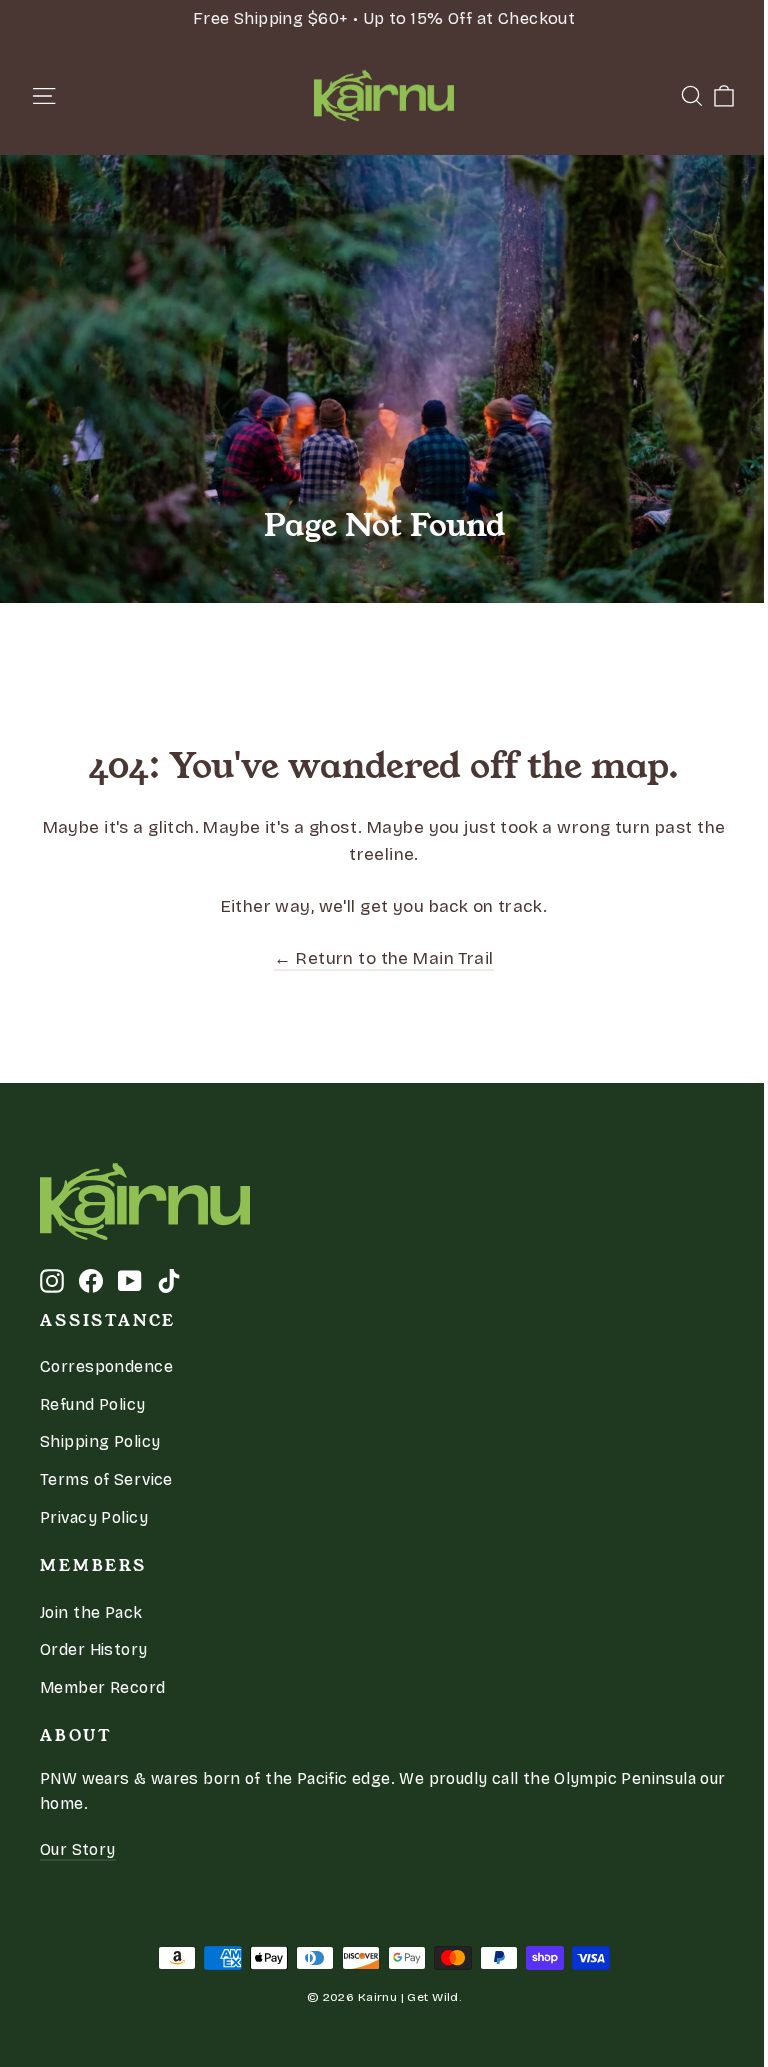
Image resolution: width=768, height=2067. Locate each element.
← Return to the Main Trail (383, 958)
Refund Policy (93, 1404)
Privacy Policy (94, 1517)
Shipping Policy (100, 1441)
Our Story (78, 1849)
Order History (94, 1649)
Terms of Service (106, 1479)
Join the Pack (91, 1612)
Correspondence (106, 1366)
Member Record (103, 1687)
